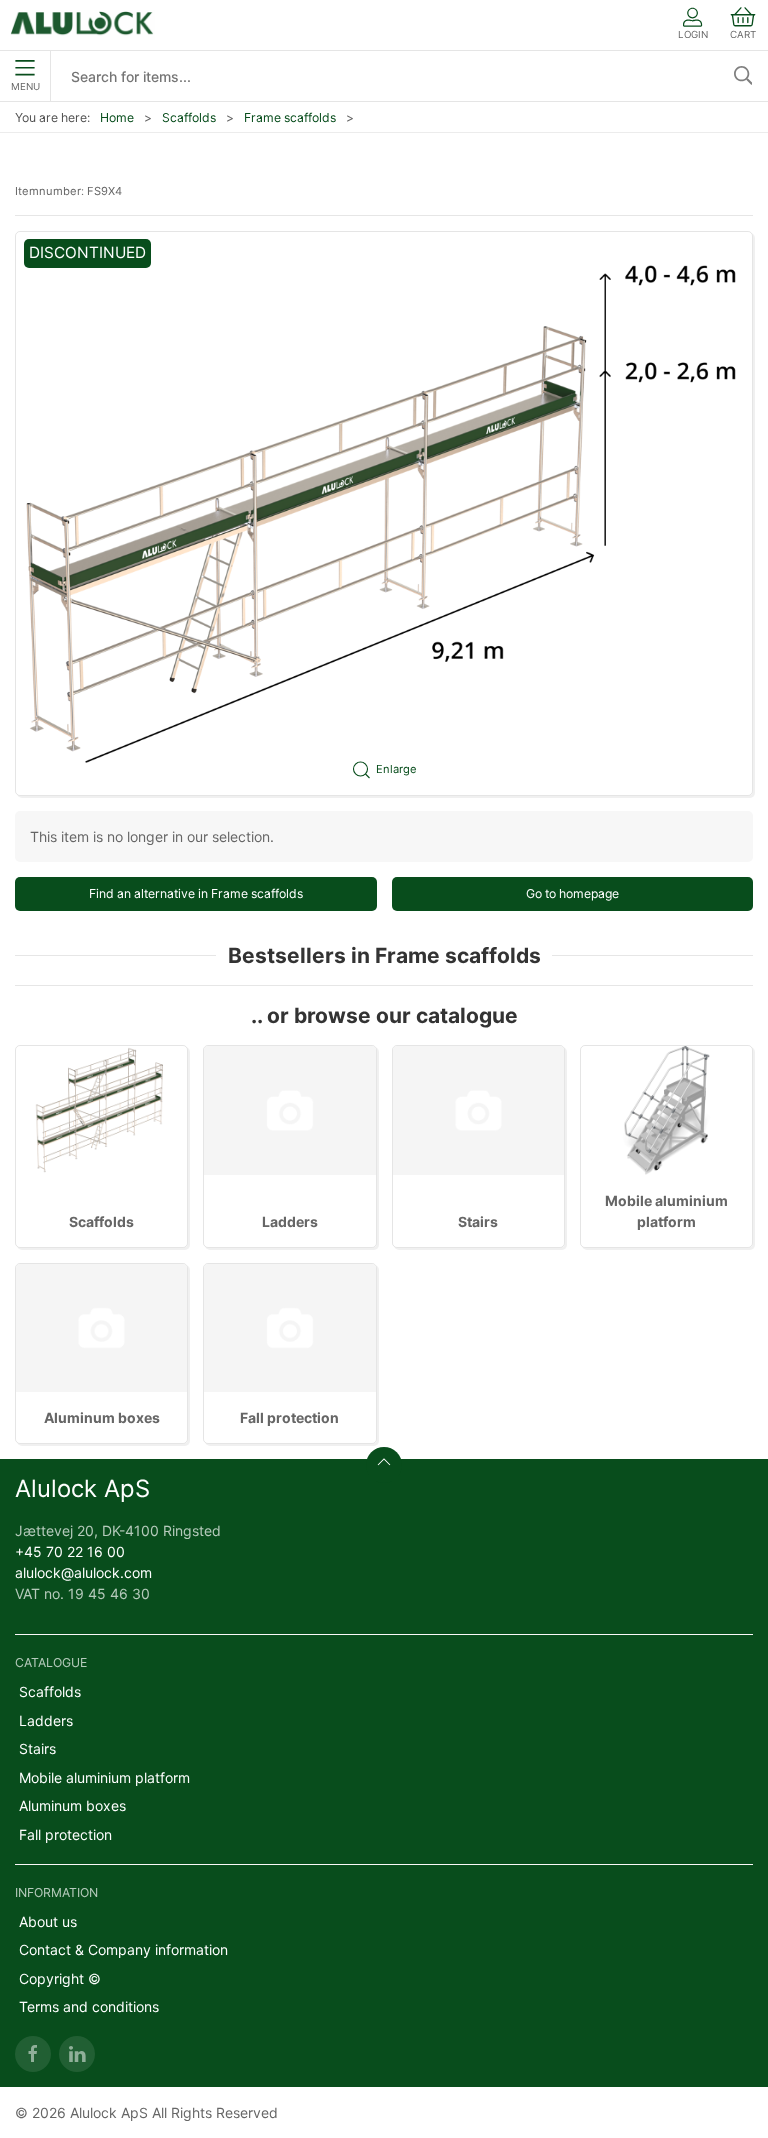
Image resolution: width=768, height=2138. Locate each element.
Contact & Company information (123, 1949)
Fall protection (289, 1417)
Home (117, 117)
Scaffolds (189, 117)
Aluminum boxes (102, 1417)
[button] (384, 513)
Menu (25, 86)
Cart (743, 34)
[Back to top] (384, 1465)
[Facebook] (33, 2054)
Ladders (290, 1221)
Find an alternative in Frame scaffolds (196, 893)
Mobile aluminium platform (104, 1777)
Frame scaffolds (290, 117)
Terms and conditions (89, 2006)
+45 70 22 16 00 (70, 1551)
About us (48, 1921)
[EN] (82, 25)
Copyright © (60, 1978)
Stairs (478, 1221)
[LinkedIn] (77, 2054)
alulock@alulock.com (83, 1572)
